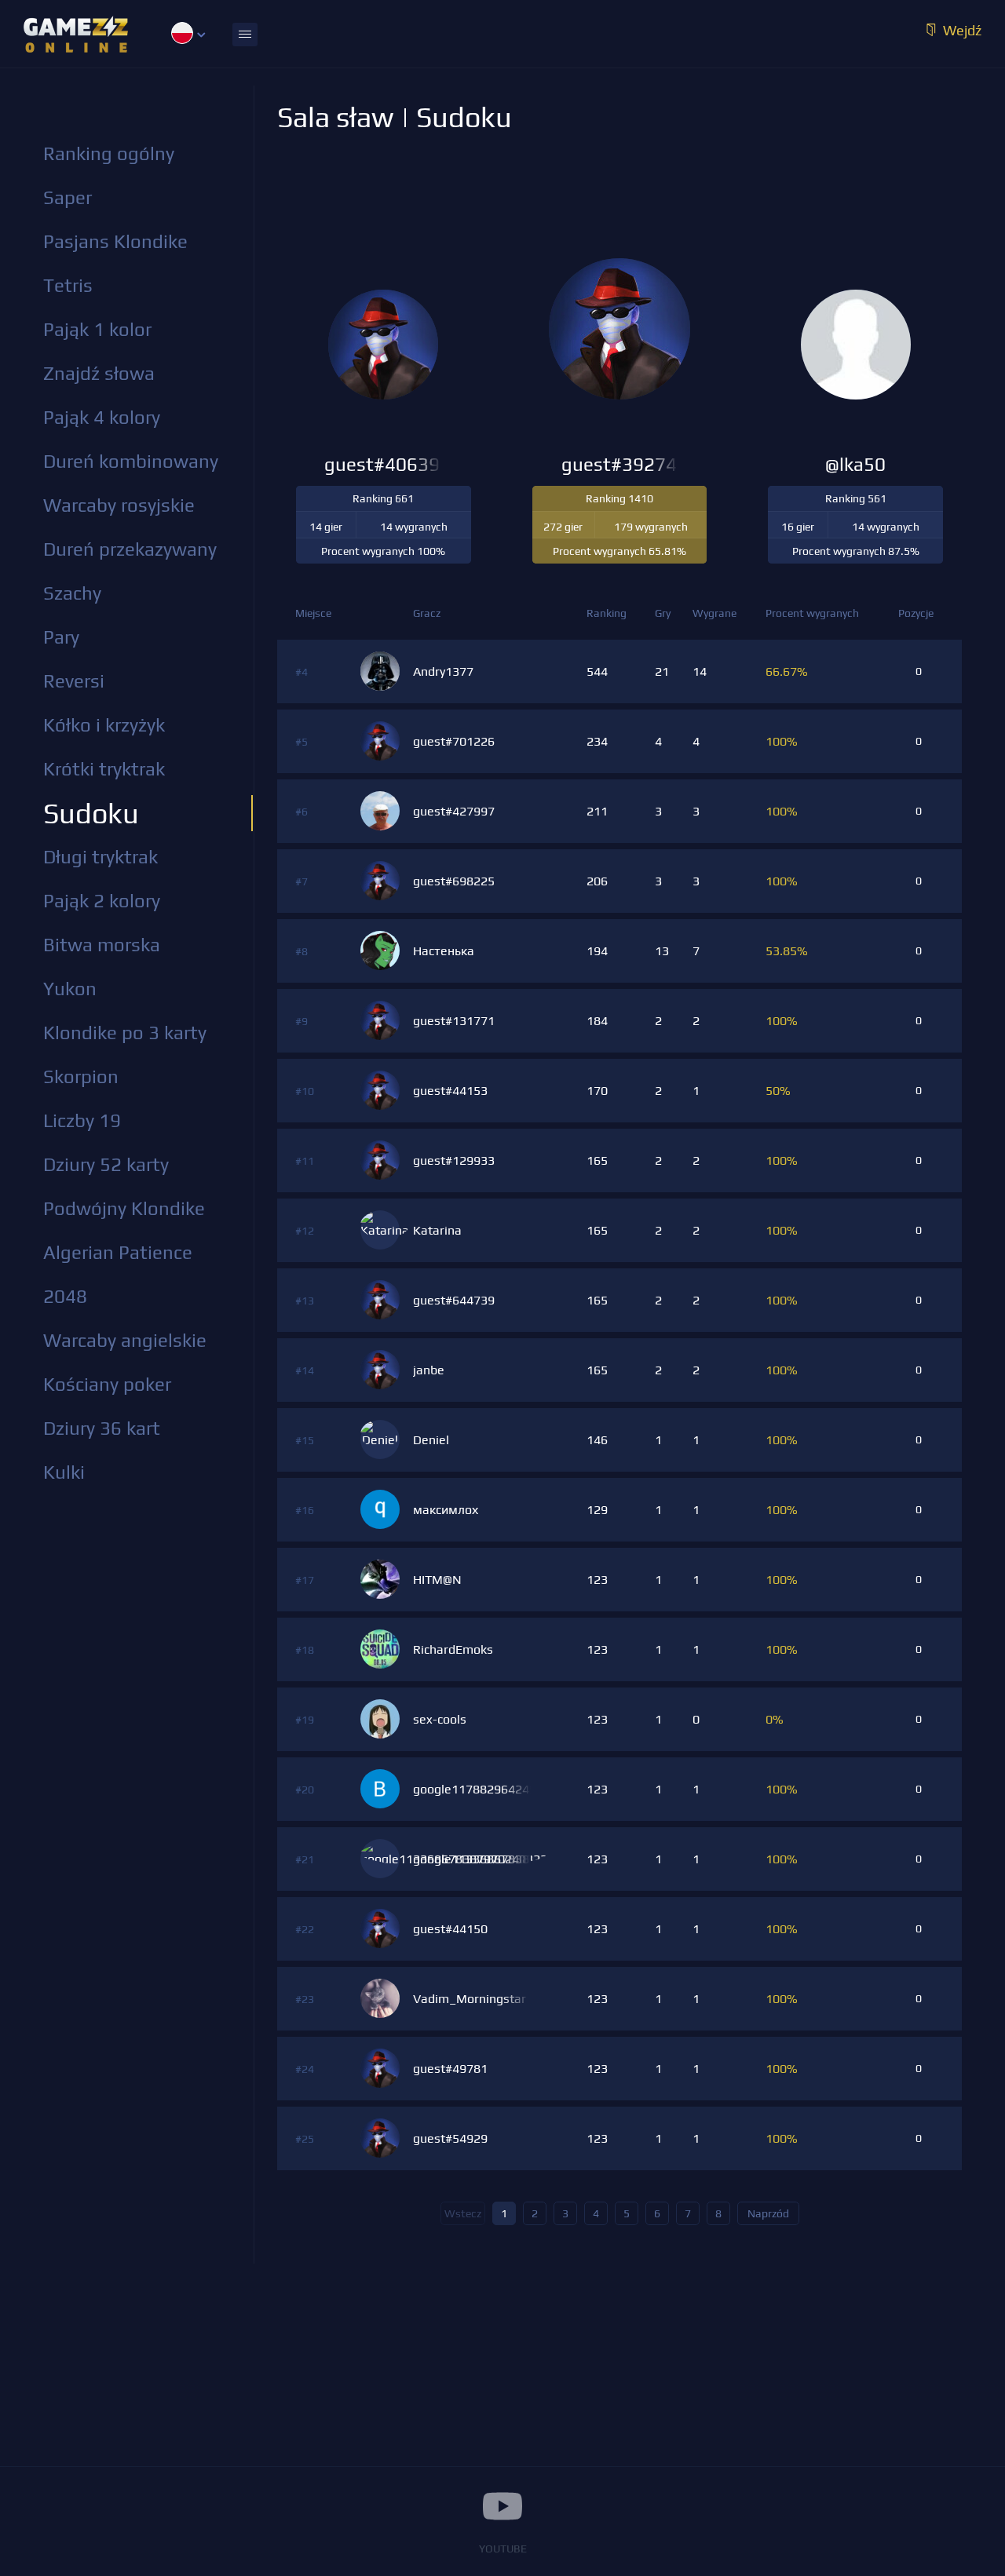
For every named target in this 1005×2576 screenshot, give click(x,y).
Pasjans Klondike (115, 241)
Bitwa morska (102, 945)
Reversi (74, 681)
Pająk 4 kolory (102, 417)
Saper (68, 197)
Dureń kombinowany (131, 461)
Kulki (64, 1472)
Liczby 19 (82, 1120)
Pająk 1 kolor (97, 329)
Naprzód (768, 2213)
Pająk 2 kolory (102, 901)
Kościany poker (107, 1384)
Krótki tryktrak (104, 769)
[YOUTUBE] (502, 2506)
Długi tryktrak (100, 857)
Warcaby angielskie (125, 1340)
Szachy (72, 593)
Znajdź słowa (99, 373)
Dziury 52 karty (106, 1164)
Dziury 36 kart (102, 1428)
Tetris (68, 285)
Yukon (70, 989)
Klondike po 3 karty (125, 1033)
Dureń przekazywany (130, 549)
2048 (65, 1296)
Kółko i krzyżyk (104, 725)
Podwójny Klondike (124, 1208)
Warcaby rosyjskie (119, 505)
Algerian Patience (118, 1252)
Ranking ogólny (109, 153)
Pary (61, 637)
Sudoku (91, 813)
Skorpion (81, 1076)
